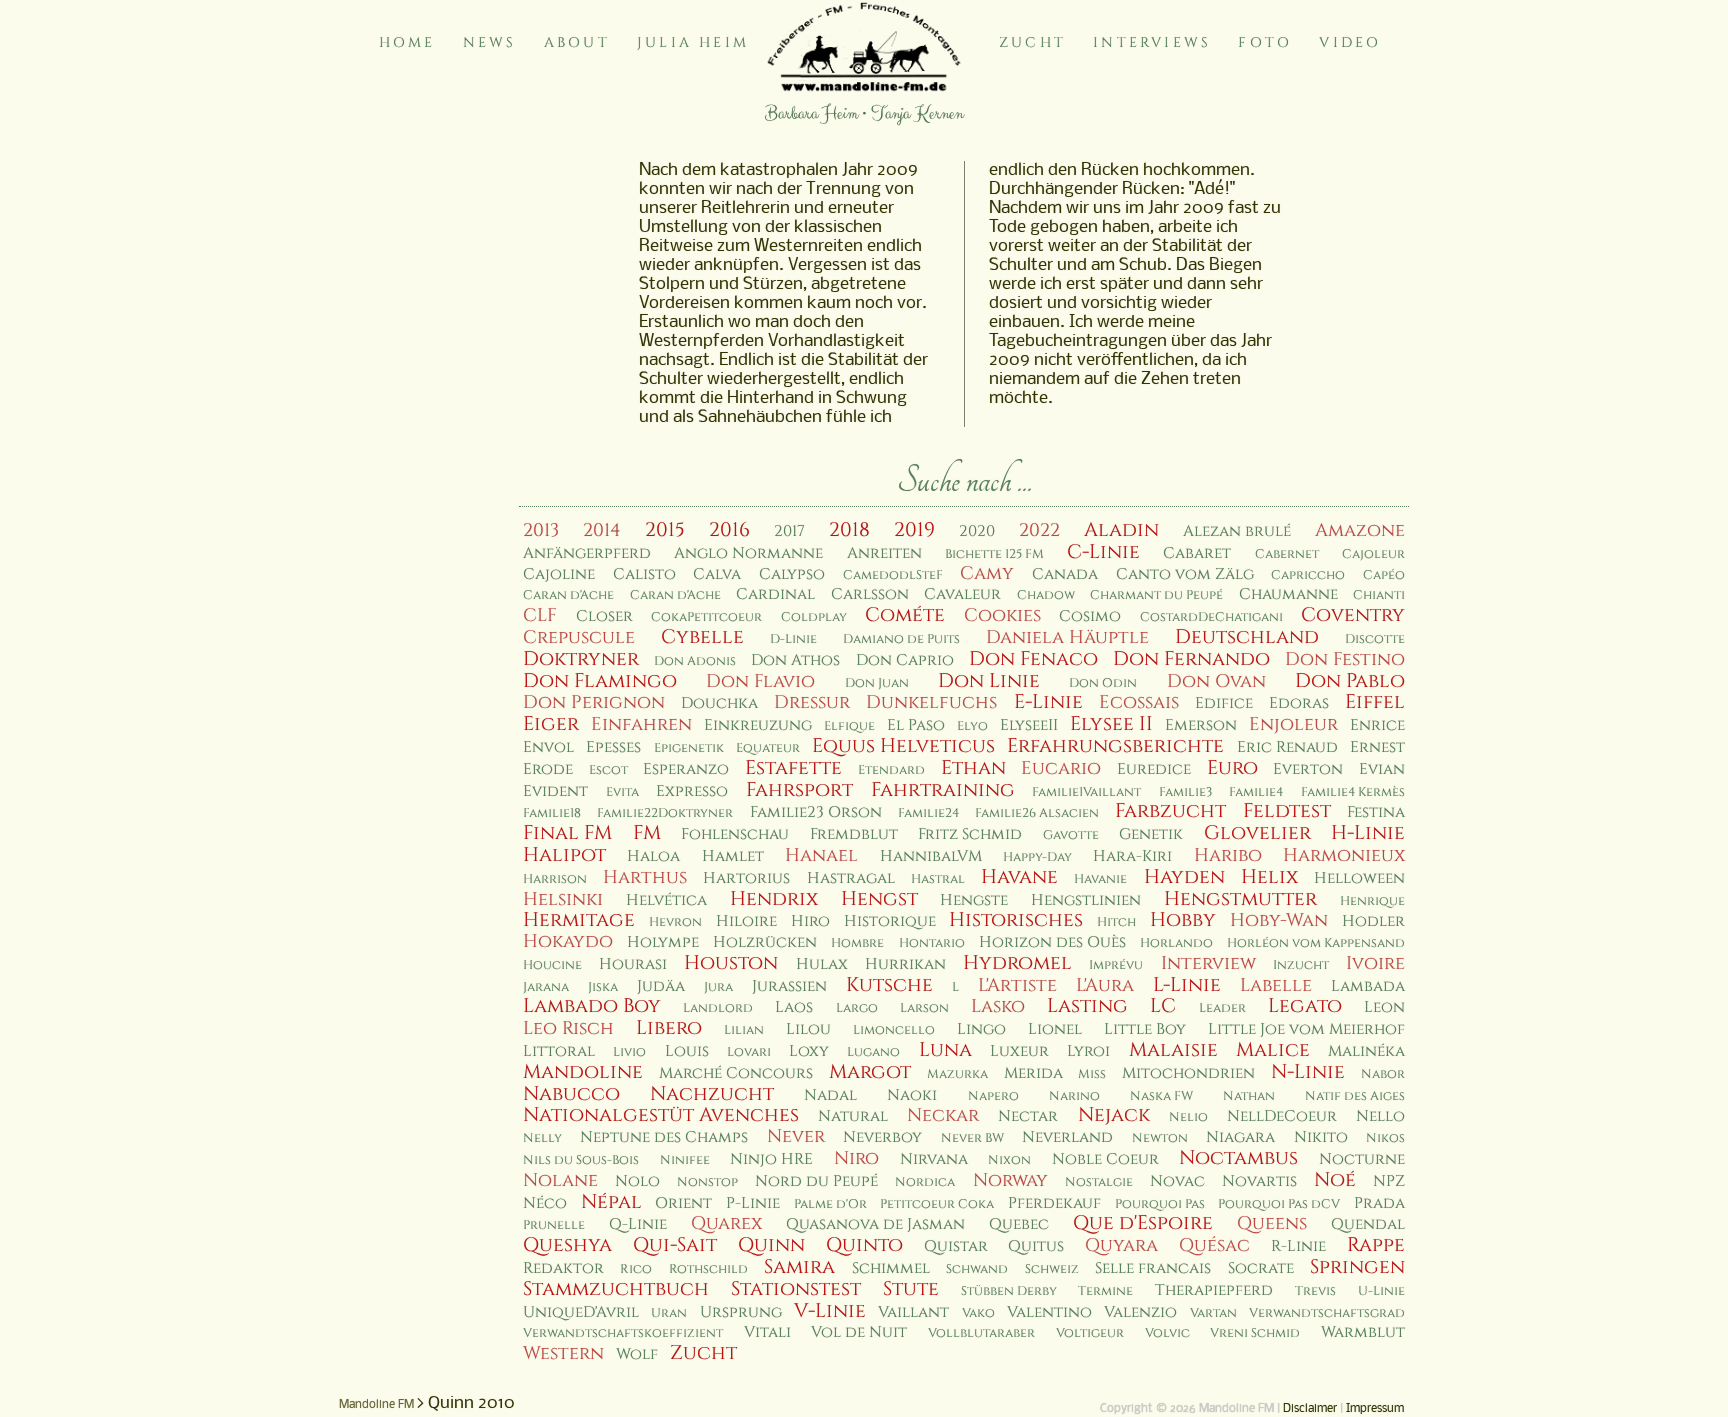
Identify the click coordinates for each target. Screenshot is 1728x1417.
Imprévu (1116, 965)
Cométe (905, 615)
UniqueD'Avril (581, 1312)
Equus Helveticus (903, 746)
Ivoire (1375, 963)
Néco (545, 1203)
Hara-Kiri (1132, 856)
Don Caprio (905, 660)
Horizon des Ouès (1052, 942)
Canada (1065, 574)
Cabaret (1197, 553)
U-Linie (1381, 1291)
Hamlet (733, 856)
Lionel (1055, 1029)
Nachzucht (712, 1094)
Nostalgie (1099, 1182)
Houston (731, 963)
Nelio (1188, 1117)
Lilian (744, 1030)
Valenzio (1140, 1312)
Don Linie (989, 681)
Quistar (956, 1246)
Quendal (1368, 1224)
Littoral (559, 1051)
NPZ (1389, 1181)
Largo (857, 1008)
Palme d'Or (830, 1204)
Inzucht (1301, 965)
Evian (1382, 769)
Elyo (972, 726)
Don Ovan (1216, 681)
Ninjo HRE (771, 1159)
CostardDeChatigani (1211, 617)
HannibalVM (931, 856)
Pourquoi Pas (1160, 1204)
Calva (717, 574)
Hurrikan (905, 964)
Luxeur (1019, 1051)
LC (1163, 1006)
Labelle (1276, 985)
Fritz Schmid (970, 834)
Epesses (613, 747)
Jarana (546, 987)
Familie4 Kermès (1353, 792)
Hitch (1116, 922)
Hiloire (746, 921)
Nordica (925, 1182)
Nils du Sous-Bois (581, 1160)
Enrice (1377, 725)
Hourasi (633, 964)
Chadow (1046, 595)
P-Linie (753, 1203)
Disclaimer (1310, 1409)
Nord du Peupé (816, 1181)
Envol (548, 747)
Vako (978, 1313)
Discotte (1375, 639)
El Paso (916, 725)
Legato (1305, 1006)
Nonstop (707, 1182)
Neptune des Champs (664, 1137)
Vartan (1213, 1313)
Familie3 (1185, 792)
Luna (945, 1050)
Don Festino (1345, 659)
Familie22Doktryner (665, 813)
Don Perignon (594, 702)
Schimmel (891, 1268)
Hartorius (746, 878)
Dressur (812, 702)
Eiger (551, 724)
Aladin (1121, 530)
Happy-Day (1037, 857)
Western (563, 1353)
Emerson (1201, 725)
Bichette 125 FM (994, 554)
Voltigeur (1090, 1333)
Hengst (879, 899)
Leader (1222, 1008)
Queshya (567, 1245)
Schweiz (1052, 1269)
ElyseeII (1029, 725)
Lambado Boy (592, 1006)
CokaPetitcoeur (706, 617)
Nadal (830, 1095)
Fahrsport (799, 790)
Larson (924, 1008)
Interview (1208, 963)
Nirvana (934, 1159)
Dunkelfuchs (931, 702)
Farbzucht (1170, 811)
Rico (636, 1269)
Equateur (768, 748)
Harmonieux (1344, 855)
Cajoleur (1373, 554)
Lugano (873, 1052)
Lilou (808, 1029)
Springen (1357, 1267)
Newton (1160, 1138)
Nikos (1385, 1138)
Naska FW (1161, 1096)
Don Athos (795, 660)
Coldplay (814, 617)
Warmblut (1363, 1332)
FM (647, 833)
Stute (911, 1289)
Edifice (1224, 703)
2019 (914, 530)
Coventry (1353, 615)
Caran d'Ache (568, 595)
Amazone (1360, 530)
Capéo (1384, 575)
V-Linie (830, 1311)
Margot (870, 1072)
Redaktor (563, 1268)
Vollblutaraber (981, 1333)
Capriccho (1308, 575)
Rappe (1376, 1245)
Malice (1273, 1050)
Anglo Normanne (748, 553)
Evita (622, 792)
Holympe (663, 942)
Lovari (749, 1052)
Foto (1265, 42)
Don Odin (1103, 683)
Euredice (1154, 769)
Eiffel (1375, 702)
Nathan (1249, 1096)
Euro (1232, 768)
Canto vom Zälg (1185, 574)
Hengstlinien (1086, 900)
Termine (1105, 1291)
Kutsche (889, 985)
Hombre (857, 943)
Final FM (567, 833)
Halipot (564, 855)
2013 (541, 530)
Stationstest (796, 1289)
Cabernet (1287, 554)
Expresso (692, 791)
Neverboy (882, 1137)
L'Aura (1105, 985)
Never (796, 1136)
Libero (669, 1028)
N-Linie (1308, 1072)
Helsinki (563, 899)
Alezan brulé (1237, 531)
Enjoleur (1293, 724)
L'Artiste (1017, 985)
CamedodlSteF (893, 575)
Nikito (1321, 1137)
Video (1350, 42)
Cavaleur (962, 594)
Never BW (972, 1138)
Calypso (792, 574)
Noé (1335, 1180)
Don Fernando (1191, 659)
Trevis (1315, 1291)
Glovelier (1257, 833)
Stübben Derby (1009, 1291)
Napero (993, 1096)
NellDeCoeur (1282, 1116)
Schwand (977, 1269)
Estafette (793, 768)
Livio (629, 1052)
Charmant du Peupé (1156, 595)
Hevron (675, 922)
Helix (1269, 877)
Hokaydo (568, 941)
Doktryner (581, 659)
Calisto (644, 574)
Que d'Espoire (1143, 1223)
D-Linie (793, 639)
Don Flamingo (600, 681)
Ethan (973, 768)
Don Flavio (760, 681)
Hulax (822, 964)
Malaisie (1173, 1050)
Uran (669, 1313)
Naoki (912, 1095)
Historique (890, 921)
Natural (853, 1116)
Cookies (1002, 615)
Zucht (1032, 42)
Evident (555, 791)
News (490, 42)
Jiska (603, 987)
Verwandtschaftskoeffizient (623, 1333)
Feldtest (1287, 811)
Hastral (938, 879)
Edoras (1299, 703)
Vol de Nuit (859, 1332)
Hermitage (579, 920)
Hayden (1184, 877)
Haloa (653, 856)
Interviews (1152, 42)
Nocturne (1362, 1159)
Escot (608, 770)
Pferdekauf (1054, 1203)
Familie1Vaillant (1086, 792)
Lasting (1087, 1006)
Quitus (1036, 1246)
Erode (548, 769)
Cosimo (1090, 616)
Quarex (726, 1223)
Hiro (810, 921)
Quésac (1214, 1245)
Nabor (1383, 1074)
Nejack (1114, 1115)
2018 (849, 530)
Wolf (637, 1354)
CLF (540, 615)
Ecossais (1139, 702)
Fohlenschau (735, 834)
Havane (1019, 877)
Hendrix (774, 899)
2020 (977, 531)
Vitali (767, 1332)
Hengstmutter (1240, 899)
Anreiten (884, 553)
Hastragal (851, 878)
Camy (987, 573)
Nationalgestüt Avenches (661, 1115)
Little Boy (1145, 1029)
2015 (665, 530)
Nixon (1009, 1160)
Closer (604, 616)
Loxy (809, 1051)
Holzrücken (765, 942)
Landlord (718, 1008)
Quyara (1121, 1245)
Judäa (661, 986)
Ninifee (685, 1160)
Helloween (1359, 878)
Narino (1074, 1096)
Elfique (849, 726)
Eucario (1061, 768)
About (577, 42)
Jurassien (789, 986)
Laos (794, 1007)
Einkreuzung (758, 725)
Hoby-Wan (1279, 920)
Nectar (1028, 1116)
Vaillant (913, 1312)
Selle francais (1153, 1268)
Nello (1380, 1116)
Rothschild (708, 1269)
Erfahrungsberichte (1115, 746)
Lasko (998, 1006)
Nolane (560, 1180)
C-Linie (1103, 552)
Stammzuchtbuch (616, 1289)
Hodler (1373, 921)
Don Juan (877, 683)
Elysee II (1111, 724)
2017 (789, 531)
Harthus (645, 877)
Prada (1379, 1203)
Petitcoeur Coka (937, 1204)
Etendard (891, 770)
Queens (1272, 1223)
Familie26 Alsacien (1037, 813)
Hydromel (1017, 963)
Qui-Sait (675, 1245)
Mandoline (583, 1072)
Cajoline (559, 574)
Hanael (821, 855)
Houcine (552, 965)
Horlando (1176, 943)
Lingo (981, 1029)
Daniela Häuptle (1067, 637)
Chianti (1379, 595)
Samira (799, 1267)
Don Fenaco (1033, 659)
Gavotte (1071, 835)
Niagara (1240, 1137)
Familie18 (552, 813)
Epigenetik (689, 748)
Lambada (1368, 986)
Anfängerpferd (587, 553)
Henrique (1372, 901)
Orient (683, 1203)
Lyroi (1088, 1051)
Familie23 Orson (816, 812)
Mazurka (957, 1074)
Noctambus (1238, 1158)
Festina (1376, 812)
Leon (1384, 1007)
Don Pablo (1350, 681)
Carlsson (870, 594)
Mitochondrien (1188, 1073)
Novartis (1259, 1181)
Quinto (864, 1245)
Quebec (1019, 1224)
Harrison (555, 879)
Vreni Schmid (1255, 1333)
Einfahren (641, 724)
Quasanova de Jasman (875, 1224)
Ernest (1377, 747)
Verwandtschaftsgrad (1327, 1313)
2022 (1039, 530)
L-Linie (1187, 985)
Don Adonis (695, 661)
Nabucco (571, 1094)
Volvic (1167, 1333)
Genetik (1151, 834)
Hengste (974, 900)
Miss (1092, 1074)
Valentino (1049, 1312)
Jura (718, 987)
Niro (856, 1158)
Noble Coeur (1105, 1159)
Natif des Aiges (1355, 1096)
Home (407, 42)
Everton (1308, 769)
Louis (687, 1051)
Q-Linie (638, 1224)
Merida (1033, 1073)
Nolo (637, 1181)
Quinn (771, 1245)
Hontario (932, 943)
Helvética (666, 900)
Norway (1010, 1180)
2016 (729, 530)
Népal (611, 1202)
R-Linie (1298, 1246)
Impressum (1375, 1409)
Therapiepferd (1214, 1290)
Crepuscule (579, 637)
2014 (602, 530)
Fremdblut (854, 834)
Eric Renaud (1287, 747)
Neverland (1067, 1137)
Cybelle (702, 637)
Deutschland (1247, 637)
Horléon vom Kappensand (1316, 943)
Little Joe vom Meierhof (1306, 1029)
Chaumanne (1288, 594)
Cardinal (775, 594)
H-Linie (1368, 833)
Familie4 (1256, 792)
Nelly (542, 1138)
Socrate (1261, 1268)
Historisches (1016, 920)
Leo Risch (568, 1028)
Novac (1177, 1181)
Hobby (1183, 920)
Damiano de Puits (901, 639)
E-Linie (1048, 702)
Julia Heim (693, 42)
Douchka (719, 703)
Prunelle (554, 1225)
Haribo (1228, 855)
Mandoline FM (376, 1405)
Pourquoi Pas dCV (1279, 1204)
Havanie (1100, 879)
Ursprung (741, 1312)
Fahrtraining (943, 790)
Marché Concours (736, 1073)
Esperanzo (686, 769)
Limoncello (894, 1030)
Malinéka (1366, 1051)
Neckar (943, 1115)
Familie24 (928, 813)
